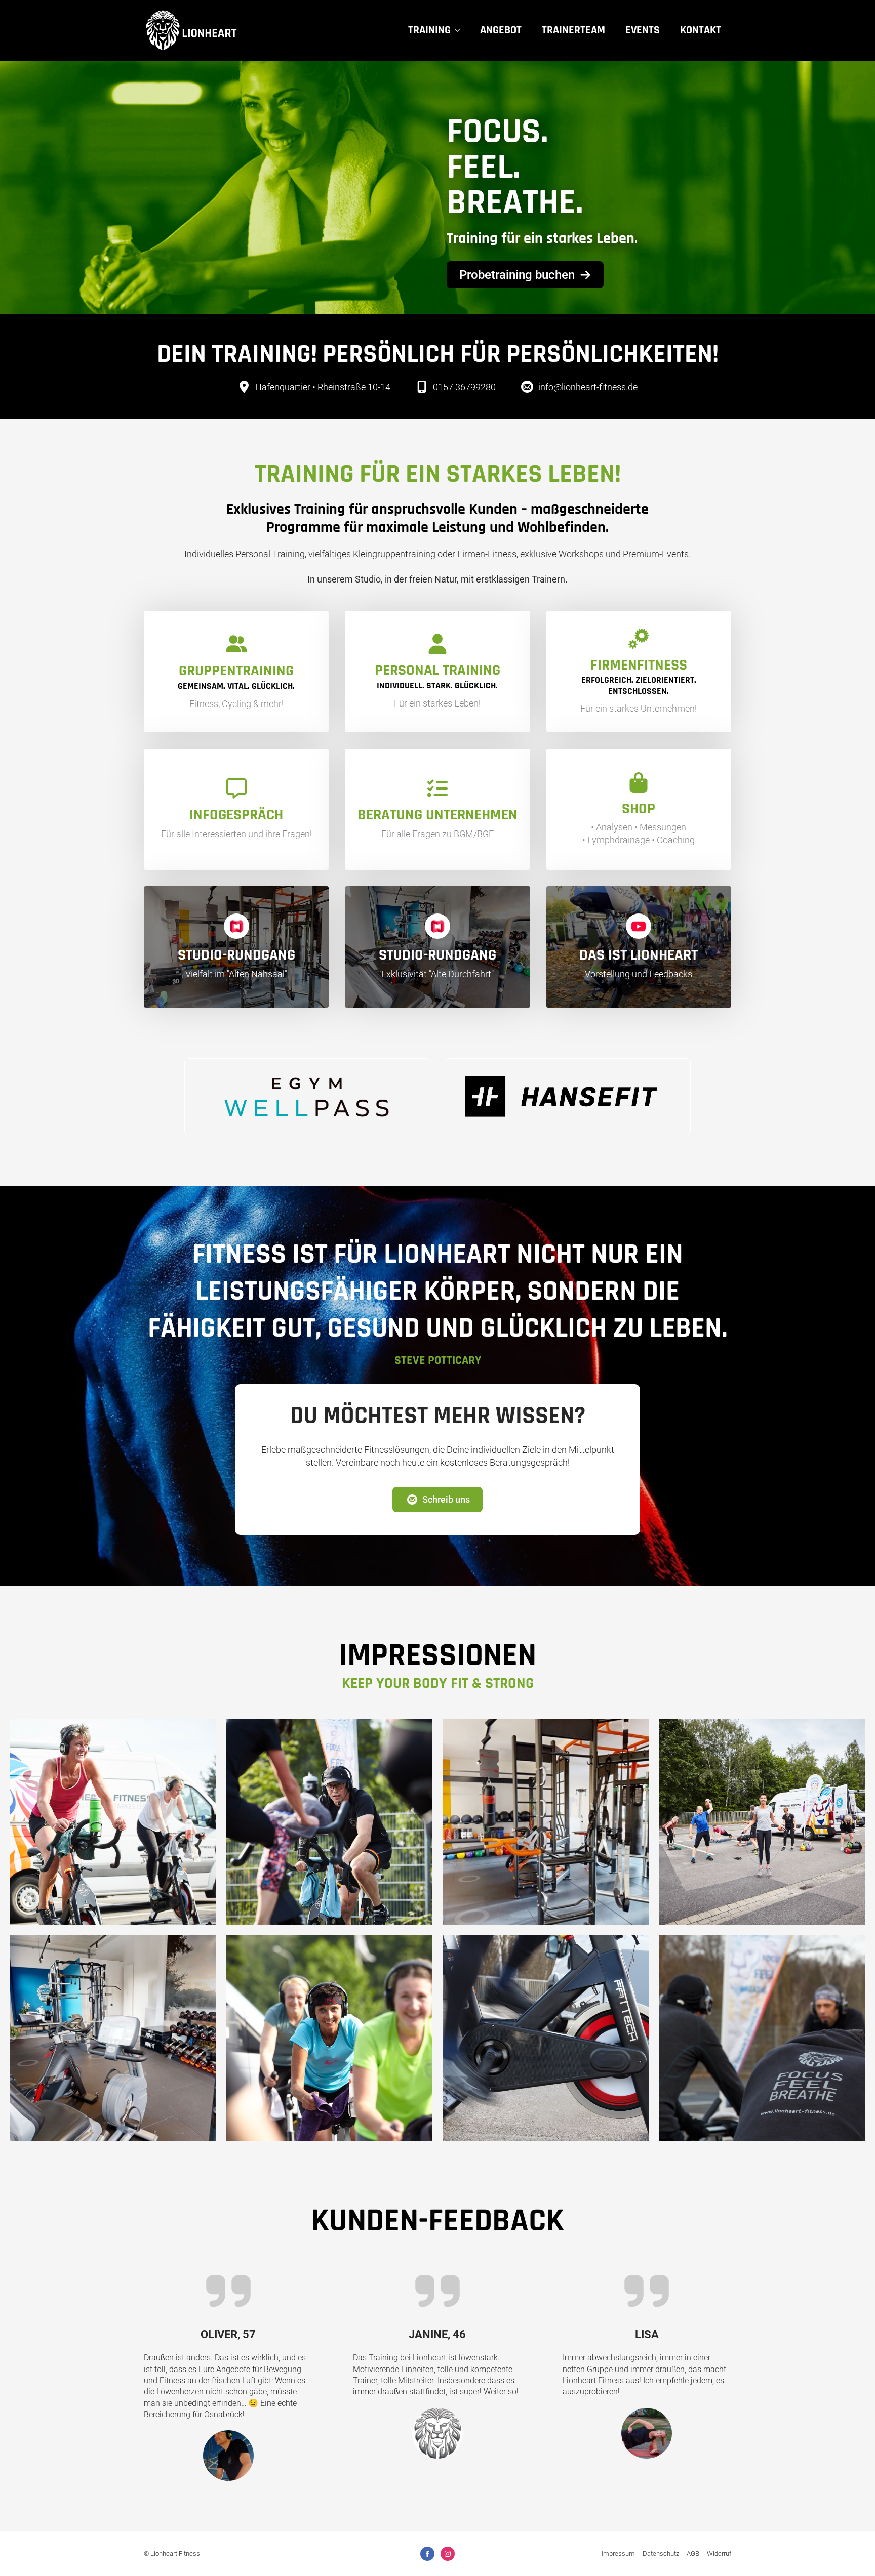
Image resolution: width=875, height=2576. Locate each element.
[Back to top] (852, 2553)
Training (429, 30)
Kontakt (701, 30)
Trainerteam (573, 30)
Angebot (501, 30)
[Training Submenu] (460, 30)
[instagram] (448, 2554)
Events (643, 30)
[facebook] (427, 2554)
